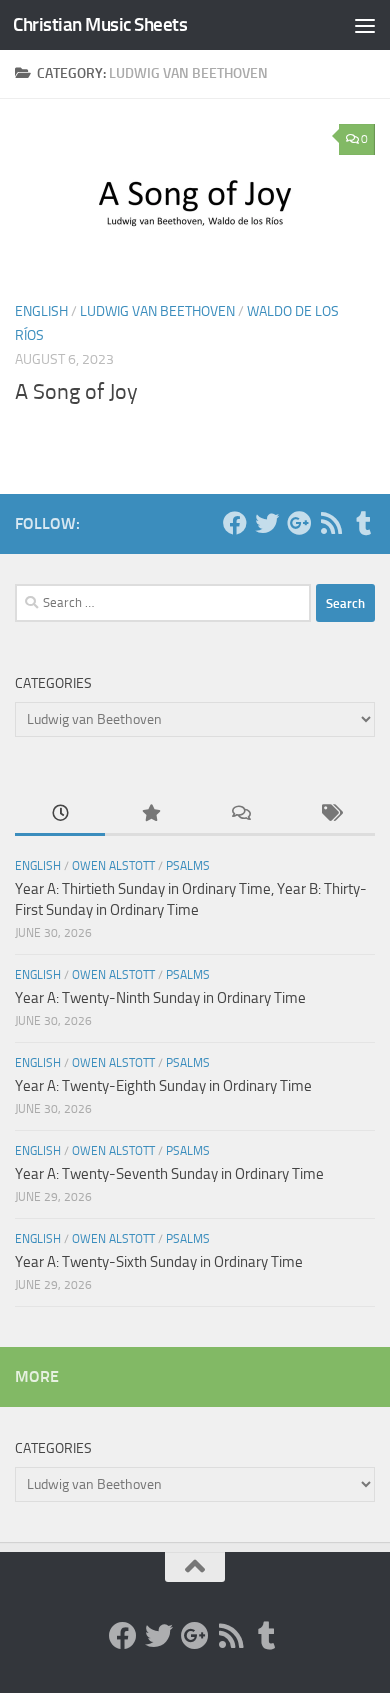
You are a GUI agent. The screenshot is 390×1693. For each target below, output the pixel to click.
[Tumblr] (363, 523)
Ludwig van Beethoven (157, 311)
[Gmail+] (299, 523)
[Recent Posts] (60, 814)
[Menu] (365, 25)
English (41, 311)
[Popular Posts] (150, 814)
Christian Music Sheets (100, 24)
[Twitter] (267, 523)
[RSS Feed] (331, 523)
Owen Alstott (113, 866)
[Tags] (330, 814)
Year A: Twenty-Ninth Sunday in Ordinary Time (160, 998)
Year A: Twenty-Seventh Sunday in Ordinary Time (169, 1174)
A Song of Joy (76, 392)
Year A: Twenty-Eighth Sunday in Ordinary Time (163, 1086)
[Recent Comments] (240, 814)
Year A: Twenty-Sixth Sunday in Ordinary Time (159, 1262)
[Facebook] (235, 523)
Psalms (188, 866)
